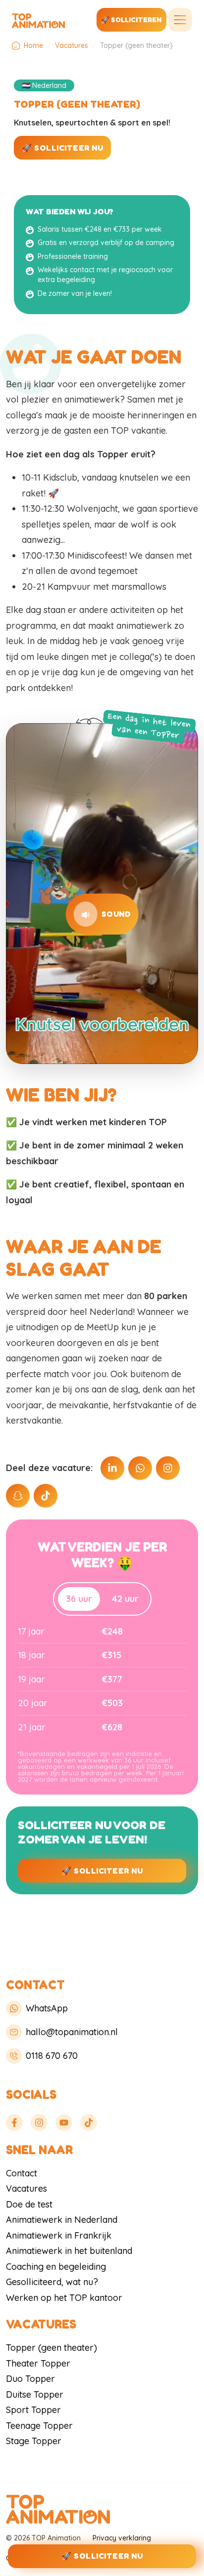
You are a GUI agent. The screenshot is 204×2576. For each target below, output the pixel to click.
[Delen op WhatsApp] (140, 1468)
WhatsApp (47, 2008)
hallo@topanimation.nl (72, 2032)
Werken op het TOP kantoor (64, 2298)
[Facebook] (14, 2123)
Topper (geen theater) (51, 2348)
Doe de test (29, 2204)
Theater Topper (38, 2363)
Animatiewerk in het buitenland (69, 2251)
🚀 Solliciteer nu (62, 148)
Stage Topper (34, 2441)
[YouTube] (64, 2123)
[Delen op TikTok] (46, 1496)
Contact (22, 2173)
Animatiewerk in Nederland (62, 2220)
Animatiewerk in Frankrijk (59, 2235)
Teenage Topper (39, 2426)
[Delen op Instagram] (168, 1468)
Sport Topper (33, 2410)
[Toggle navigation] (180, 20)
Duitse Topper (35, 2394)
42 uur (125, 1599)
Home (33, 45)
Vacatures (72, 45)
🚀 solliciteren (131, 20)
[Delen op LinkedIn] (112, 1468)
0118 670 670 (52, 2056)
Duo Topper (30, 2379)
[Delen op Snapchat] (18, 1496)
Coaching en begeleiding (56, 2267)
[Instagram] (39, 2123)
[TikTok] (89, 2123)
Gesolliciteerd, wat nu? (52, 2282)
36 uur (79, 1599)
